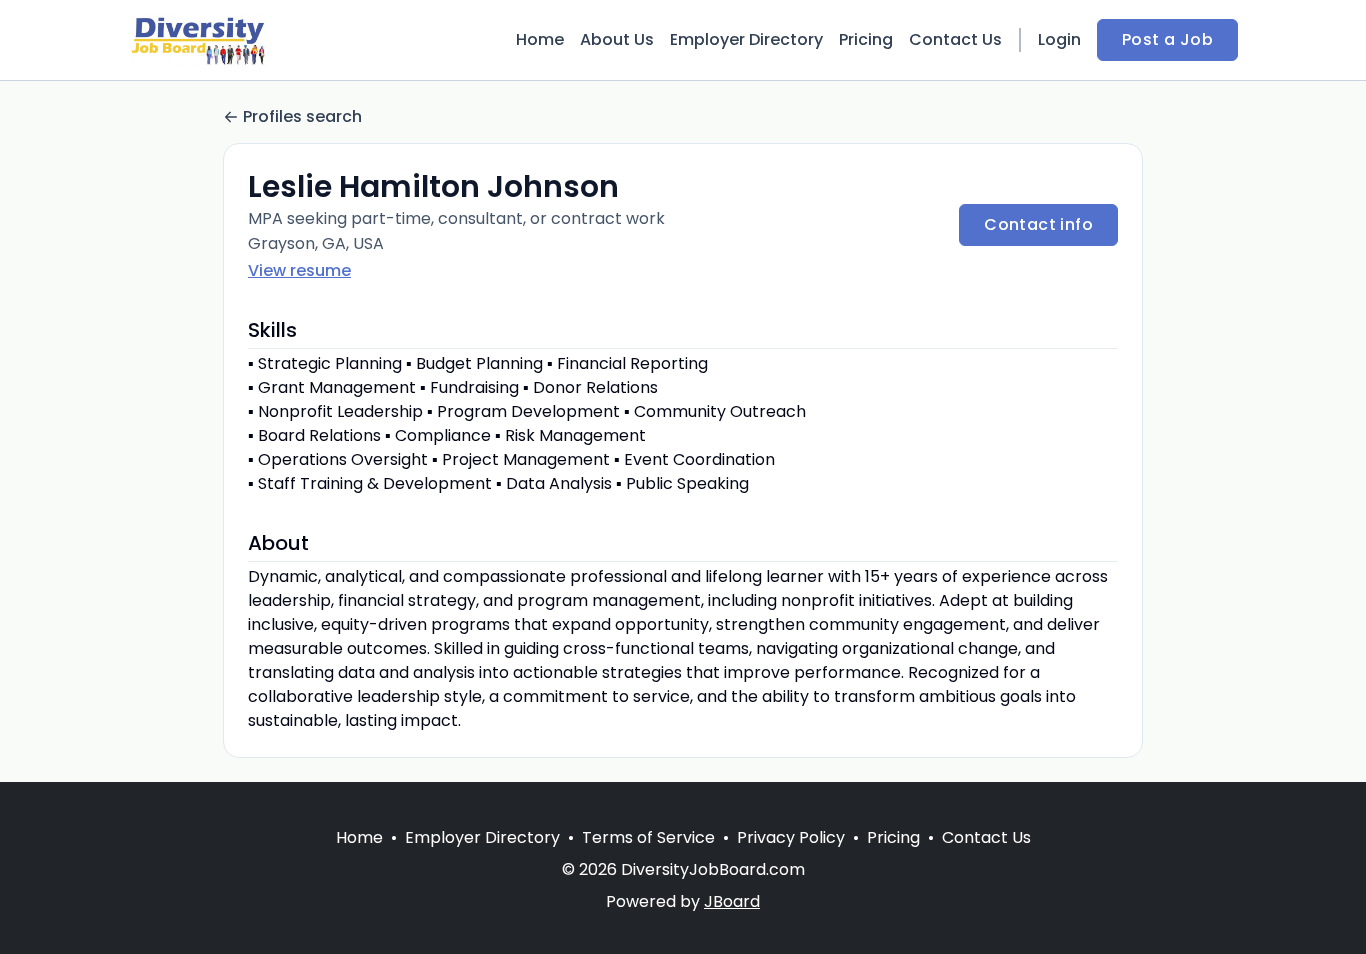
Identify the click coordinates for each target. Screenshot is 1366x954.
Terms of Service (648, 837)
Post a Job (1167, 39)
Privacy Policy (791, 837)
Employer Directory (746, 39)
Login (1059, 39)
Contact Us (955, 39)
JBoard (732, 901)
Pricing (866, 39)
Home (540, 39)
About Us (617, 39)
